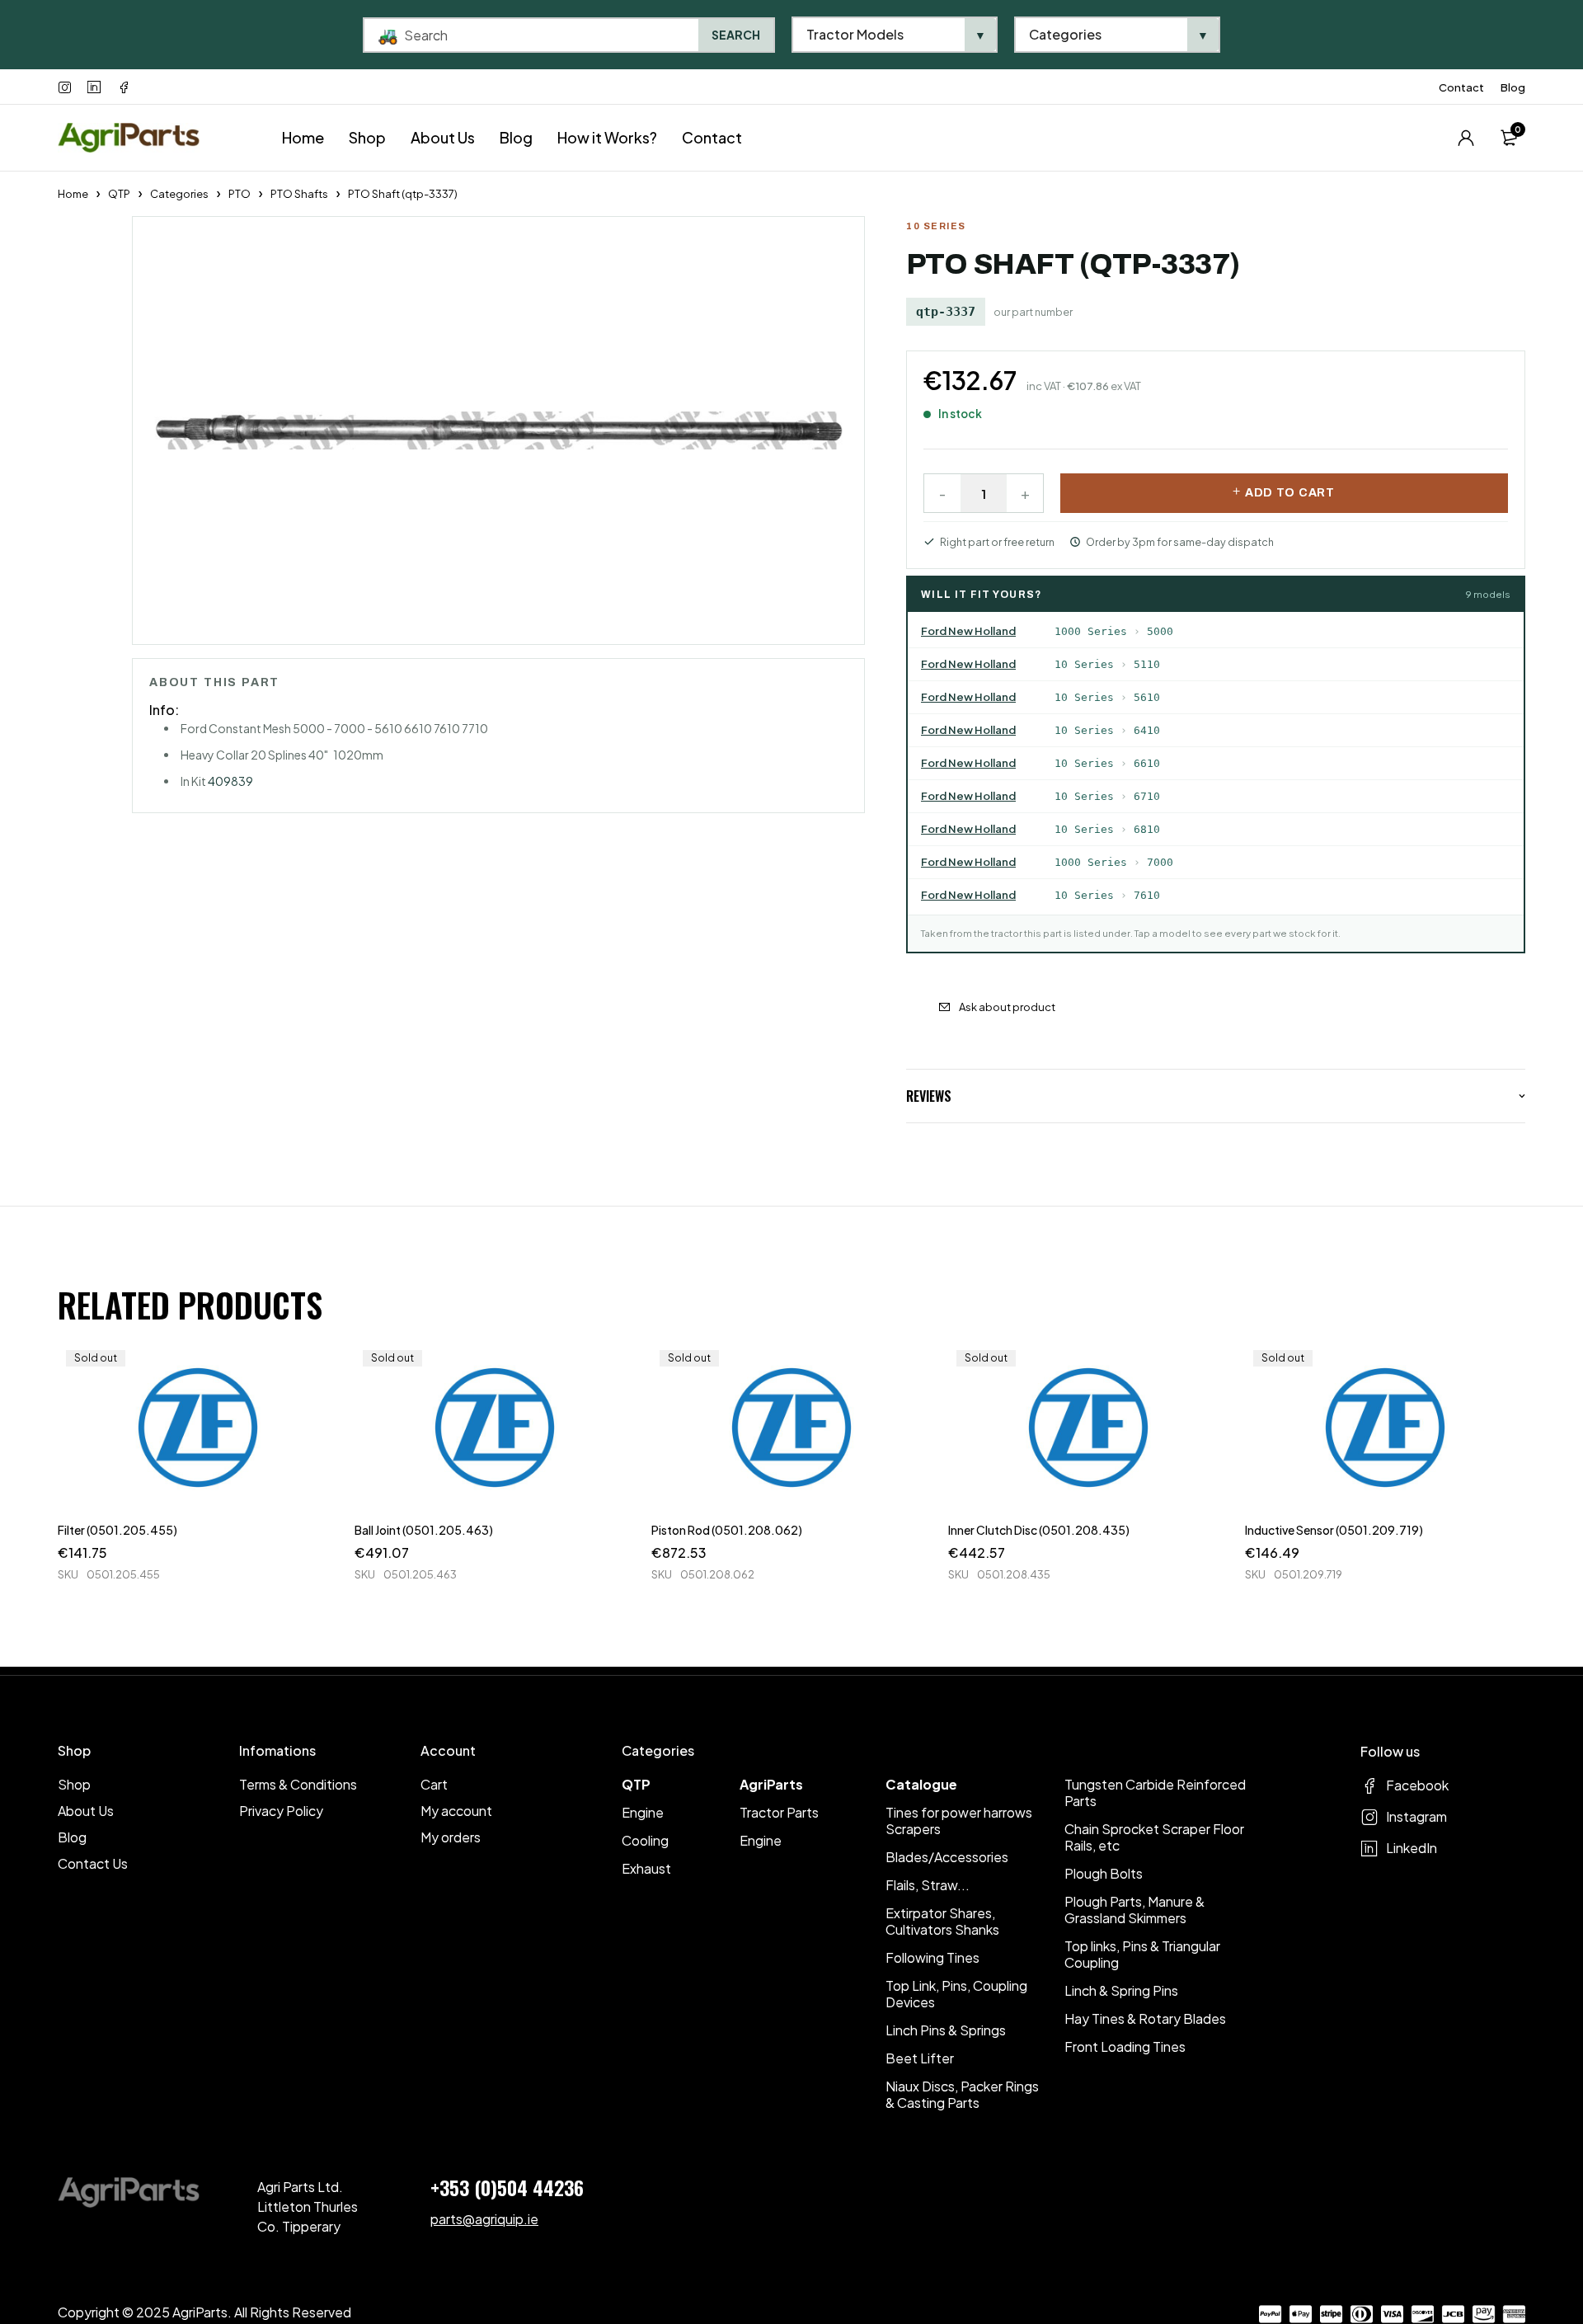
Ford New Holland (968, 631)
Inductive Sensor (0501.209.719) (1334, 1530)
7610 (1147, 895)
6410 (1147, 730)
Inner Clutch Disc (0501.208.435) (1039, 1530)
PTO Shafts (299, 194)
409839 (230, 781)
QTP (119, 194)
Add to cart (1290, 493)
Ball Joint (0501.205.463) (424, 1530)
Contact (1461, 87)
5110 (1147, 664)
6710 (1147, 796)
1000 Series (1091, 631)
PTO (240, 194)
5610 (1147, 697)
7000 (1160, 862)
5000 (1160, 631)
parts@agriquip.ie (484, 2219)
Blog (1513, 87)
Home (73, 194)
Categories (179, 194)
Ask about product (1007, 1007)
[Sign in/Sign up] (1466, 138)
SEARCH (736, 35)
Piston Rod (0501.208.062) (727, 1530)
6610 (1147, 763)
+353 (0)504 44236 (507, 2187)
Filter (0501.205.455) (117, 1530)
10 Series (1084, 664)
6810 (1147, 829)
